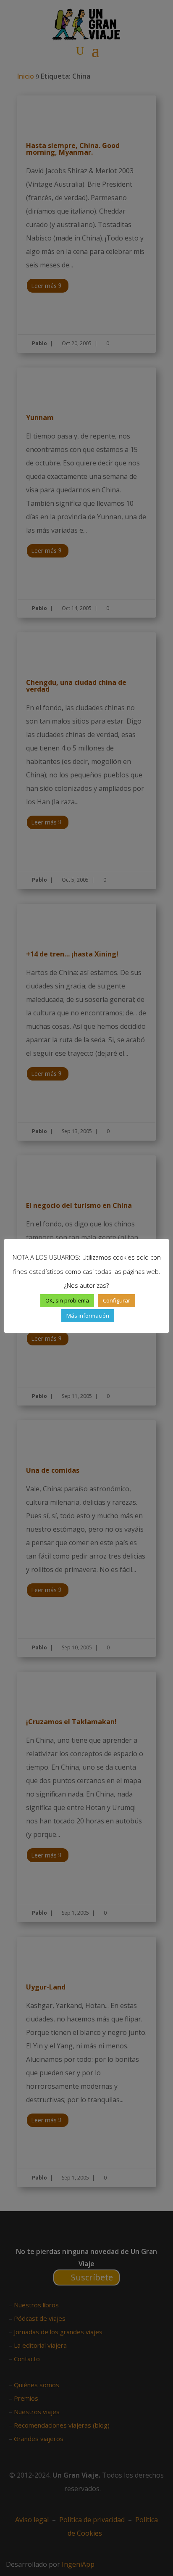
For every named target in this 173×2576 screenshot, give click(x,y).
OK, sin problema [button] (67, 1300)
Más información (88, 1316)
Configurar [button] (117, 1300)
